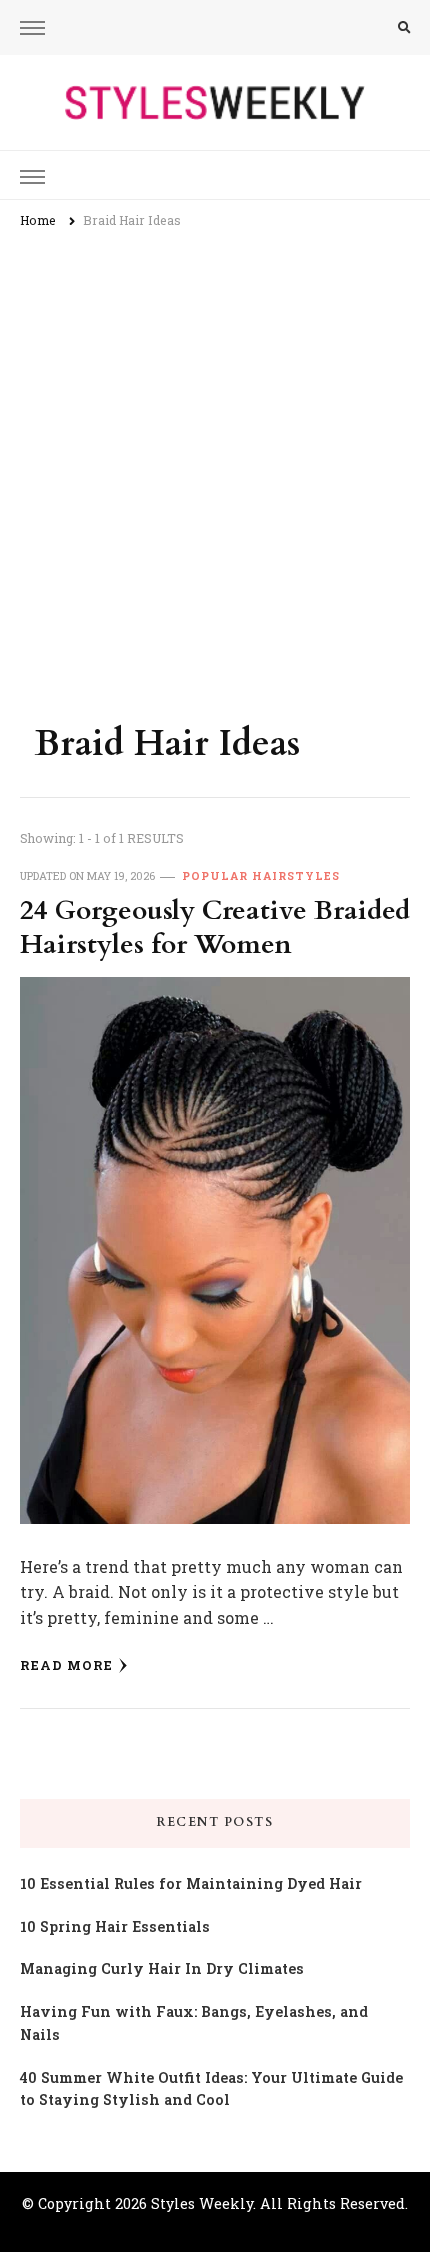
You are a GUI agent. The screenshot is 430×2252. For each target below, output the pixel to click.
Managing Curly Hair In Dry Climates (162, 1968)
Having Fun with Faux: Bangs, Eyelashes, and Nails (194, 2023)
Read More (66, 1665)
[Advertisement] (215, 467)
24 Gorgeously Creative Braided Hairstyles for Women (215, 927)
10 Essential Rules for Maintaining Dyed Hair (191, 1883)
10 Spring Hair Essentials (115, 1926)
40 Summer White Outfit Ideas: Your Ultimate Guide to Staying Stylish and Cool (211, 2089)
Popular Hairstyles (261, 876)
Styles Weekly (202, 2203)
